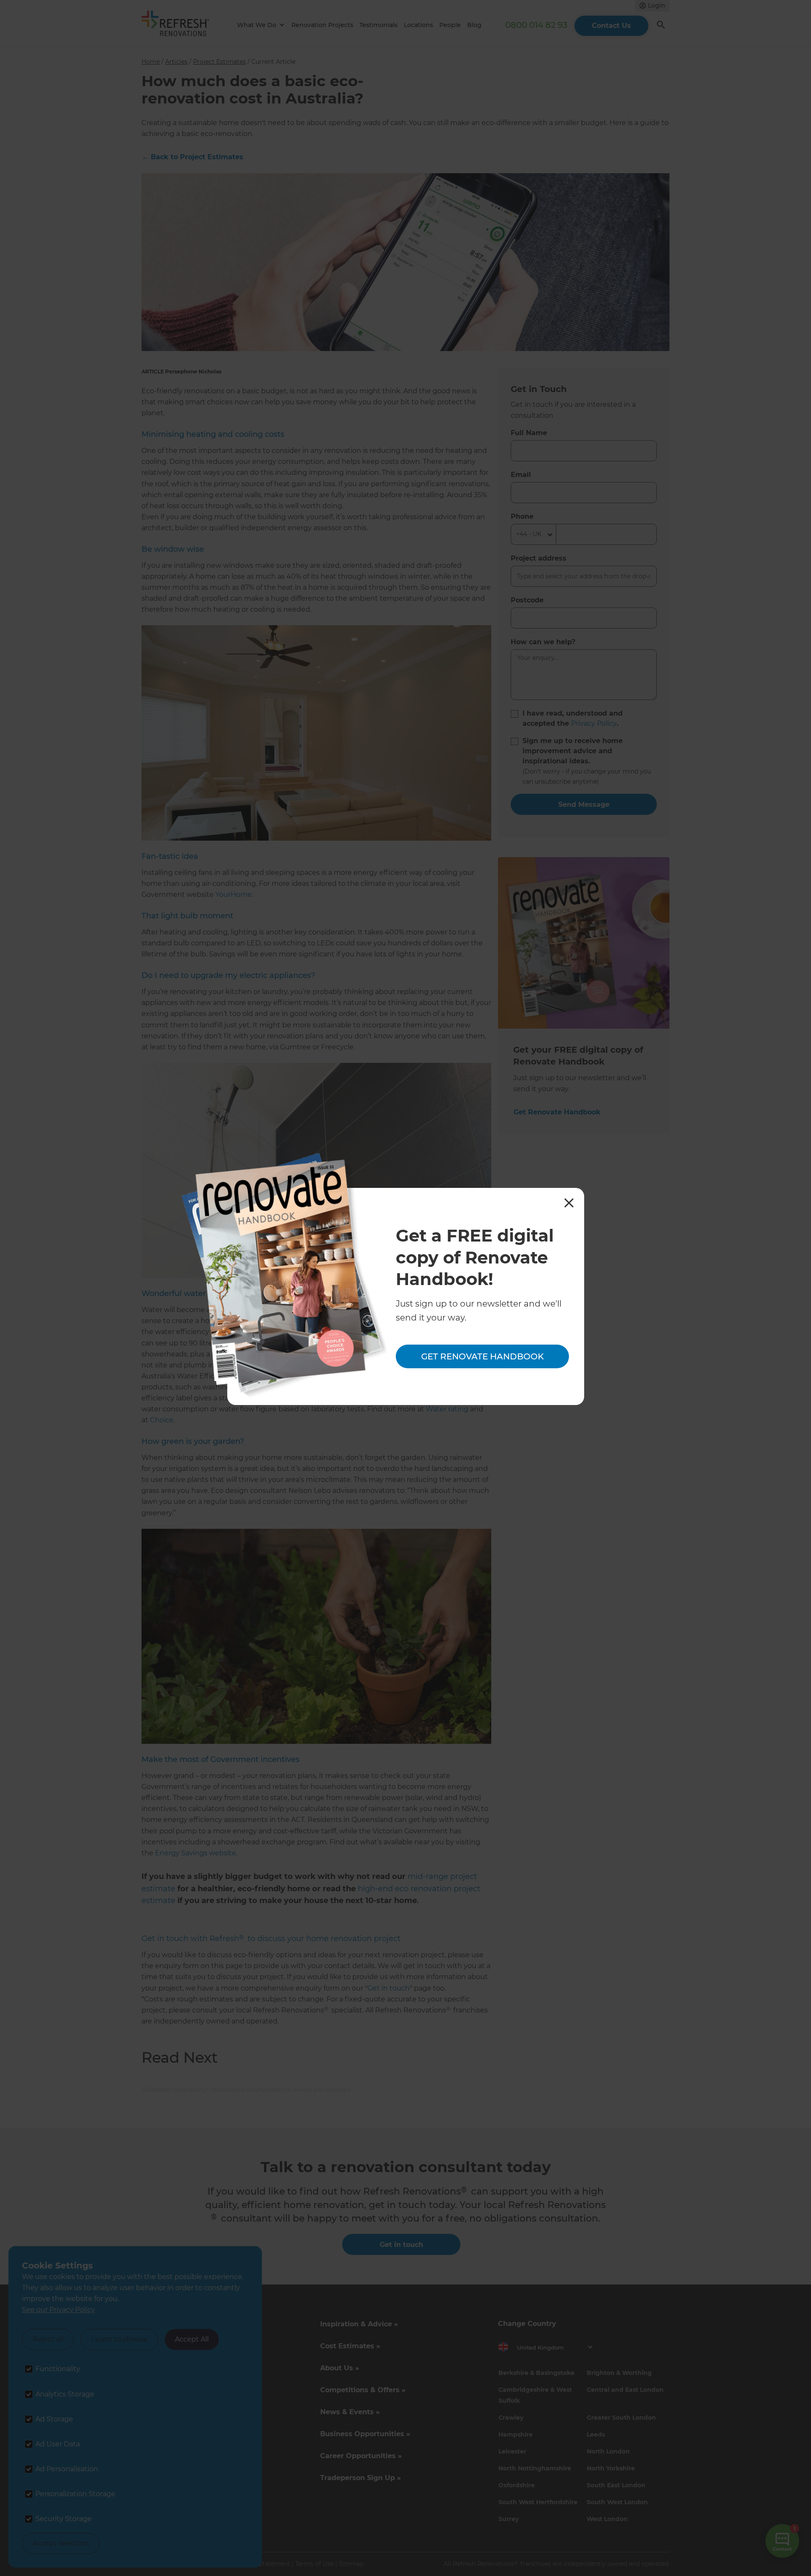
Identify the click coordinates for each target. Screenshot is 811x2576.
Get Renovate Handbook (482, 1356)
